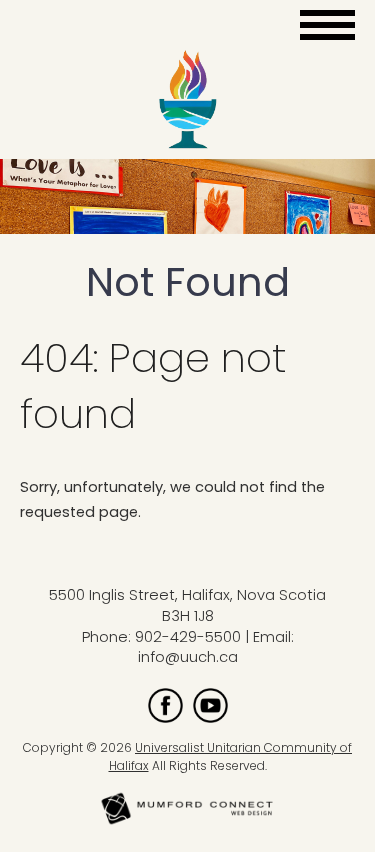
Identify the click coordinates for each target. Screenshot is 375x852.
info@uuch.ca (188, 657)
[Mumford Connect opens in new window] (188, 822)
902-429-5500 (188, 637)
